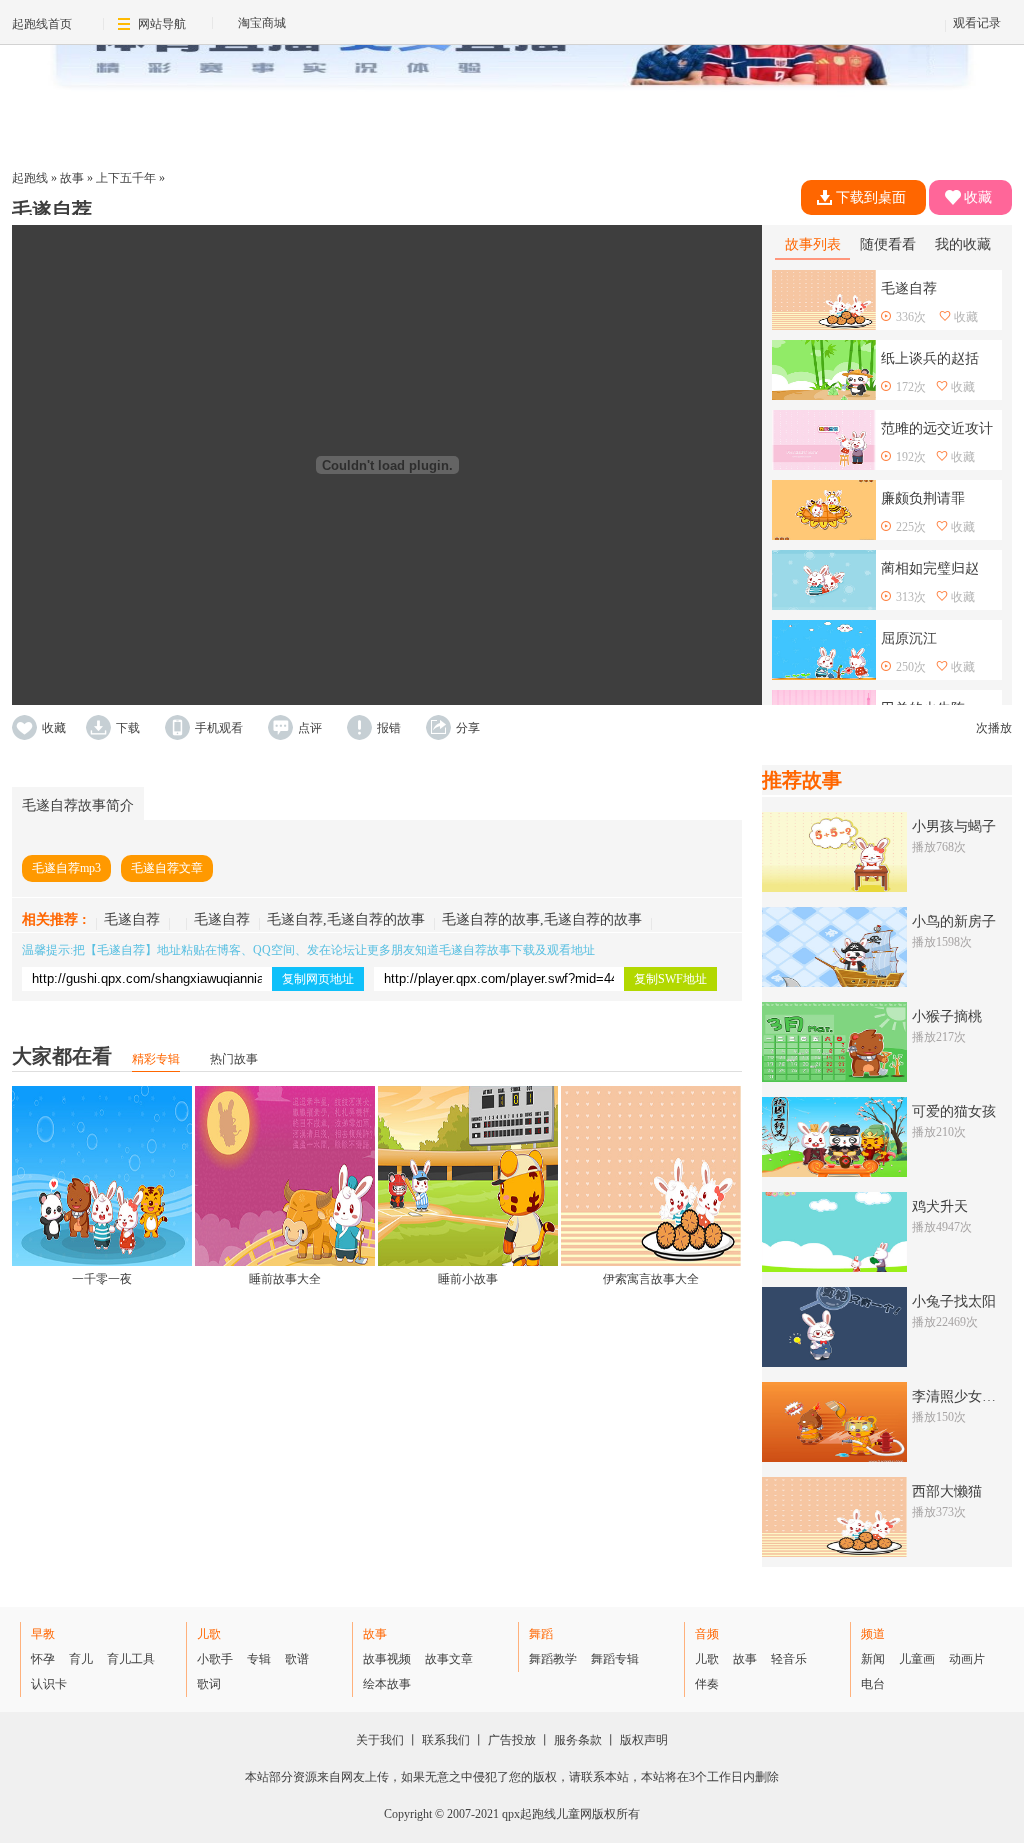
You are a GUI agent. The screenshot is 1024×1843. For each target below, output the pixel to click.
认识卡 (49, 1684)
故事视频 (387, 1659)
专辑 (259, 1659)
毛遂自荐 (132, 919)
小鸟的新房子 (954, 921)
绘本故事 (387, 1684)
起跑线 (30, 178)
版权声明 (644, 1740)
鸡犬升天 (940, 1206)
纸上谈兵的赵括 (930, 358)
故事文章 (449, 1659)
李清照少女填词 (961, 1396)
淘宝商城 (262, 23)
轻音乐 (789, 1659)
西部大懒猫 (947, 1491)
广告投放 (512, 1740)
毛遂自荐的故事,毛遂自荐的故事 (542, 919)
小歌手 (215, 1659)
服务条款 (578, 1740)
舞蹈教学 (553, 1659)
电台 (873, 1684)
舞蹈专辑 (615, 1659)
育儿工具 (131, 1659)
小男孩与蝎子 (954, 826)
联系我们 (446, 1740)
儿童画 (917, 1659)
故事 (72, 178)
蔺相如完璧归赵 (930, 568)
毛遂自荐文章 (167, 868)
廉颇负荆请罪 (923, 498)
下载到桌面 (871, 197)
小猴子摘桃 (947, 1016)
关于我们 (380, 1740)
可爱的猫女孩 (954, 1111)
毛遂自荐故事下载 (487, 950)
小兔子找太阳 (954, 1301)
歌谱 (297, 1659)
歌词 (209, 1684)
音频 (707, 1634)
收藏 (978, 197)
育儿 (81, 1659)
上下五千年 (126, 178)
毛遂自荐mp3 (66, 868)
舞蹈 (541, 1634)
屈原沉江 (909, 638)
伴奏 (707, 1684)
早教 (43, 1634)
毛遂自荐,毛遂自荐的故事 (346, 919)
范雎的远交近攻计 (937, 428)
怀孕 (43, 1659)
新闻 (873, 1659)
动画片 (967, 1659)
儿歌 (209, 1634)
